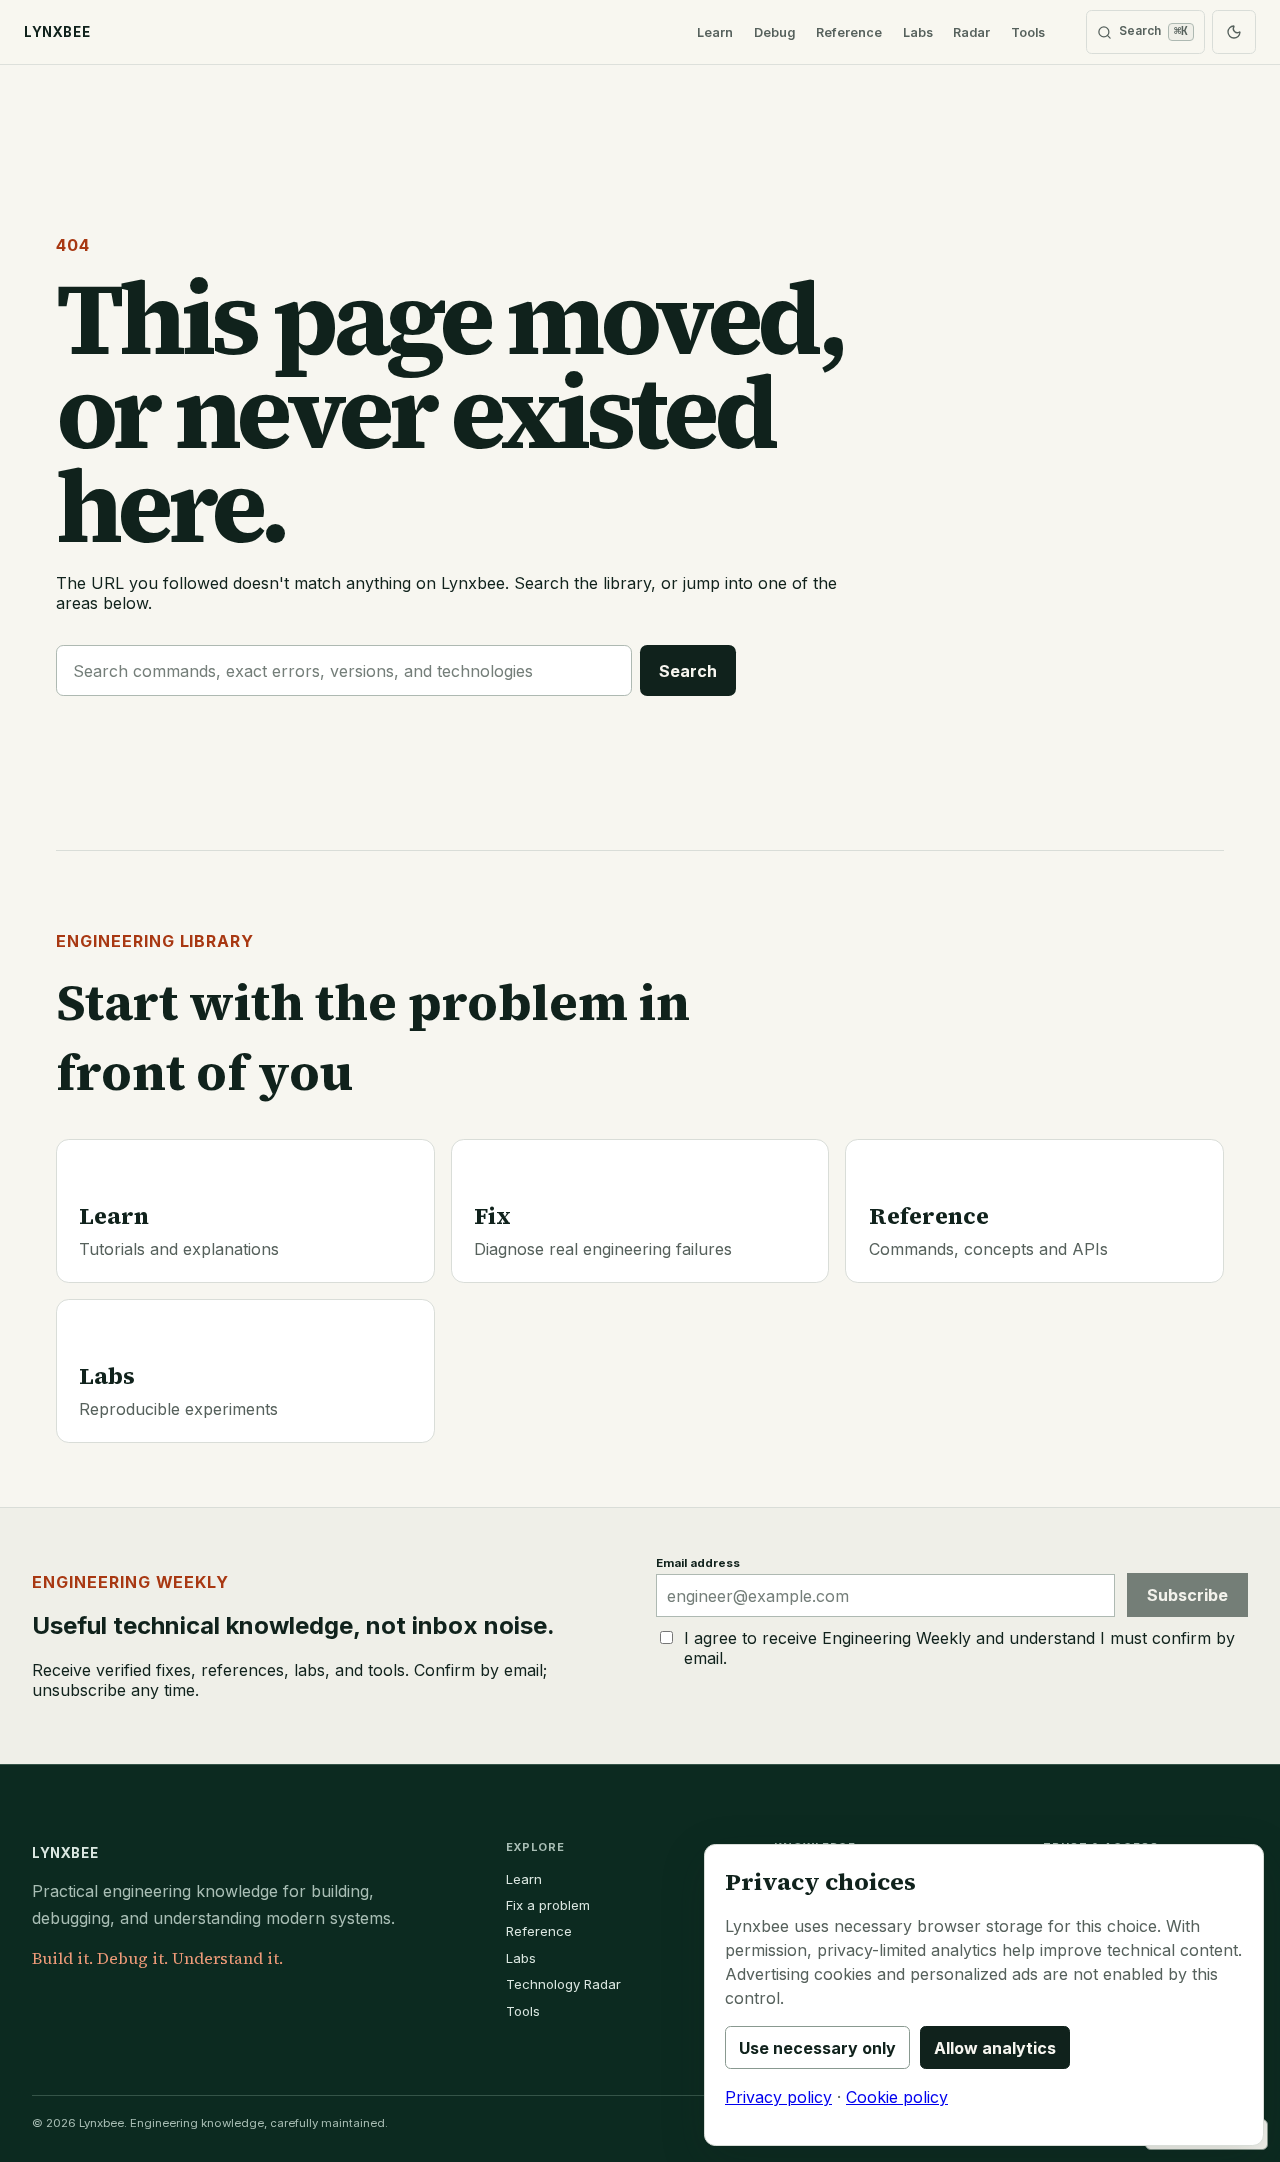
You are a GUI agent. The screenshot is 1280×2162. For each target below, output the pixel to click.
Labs (918, 32)
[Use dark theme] (1234, 32)
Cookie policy (897, 2097)
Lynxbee (65, 1853)
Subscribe (1187, 1595)
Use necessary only (817, 2048)
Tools (1028, 32)
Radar (971, 32)
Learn (715, 32)
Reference (849, 32)
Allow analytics (995, 2048)
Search (688, 671)
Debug (774, 32)
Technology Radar (563, 1984)
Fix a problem (548, 1905)
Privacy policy (778, 2097)
